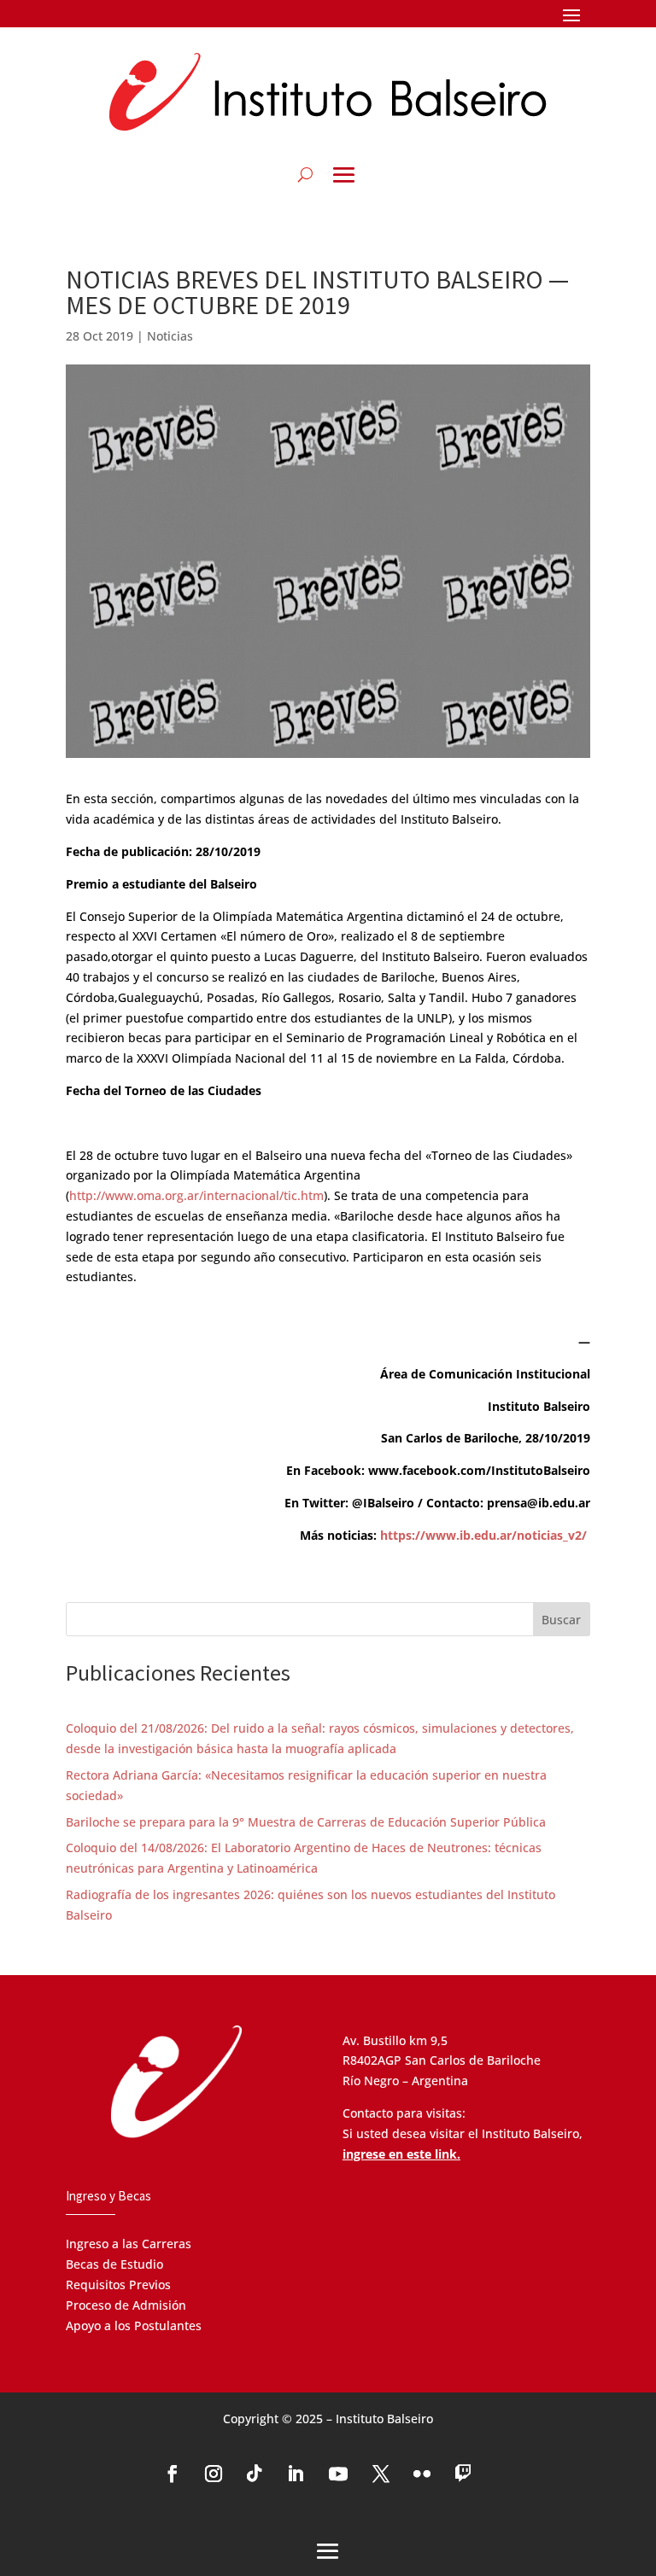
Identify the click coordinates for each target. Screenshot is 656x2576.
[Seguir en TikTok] (255, 2474)
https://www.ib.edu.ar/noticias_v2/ (483, 1535)
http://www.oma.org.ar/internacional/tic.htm (196, 1195)
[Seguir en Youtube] (338, 2474)
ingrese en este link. (401, 2154)
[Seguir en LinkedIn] (296, 2474)
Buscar (561, 1620)
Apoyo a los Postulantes (134, 2325)
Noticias (170, 336)
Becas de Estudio (114, 2264)
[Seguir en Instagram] (214, 2474)
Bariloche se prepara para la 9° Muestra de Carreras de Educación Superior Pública (306, 1822)
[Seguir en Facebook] (173, 2474)
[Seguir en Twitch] (463, 2474)
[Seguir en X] (381, 2474)
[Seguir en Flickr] (422, 2474)
